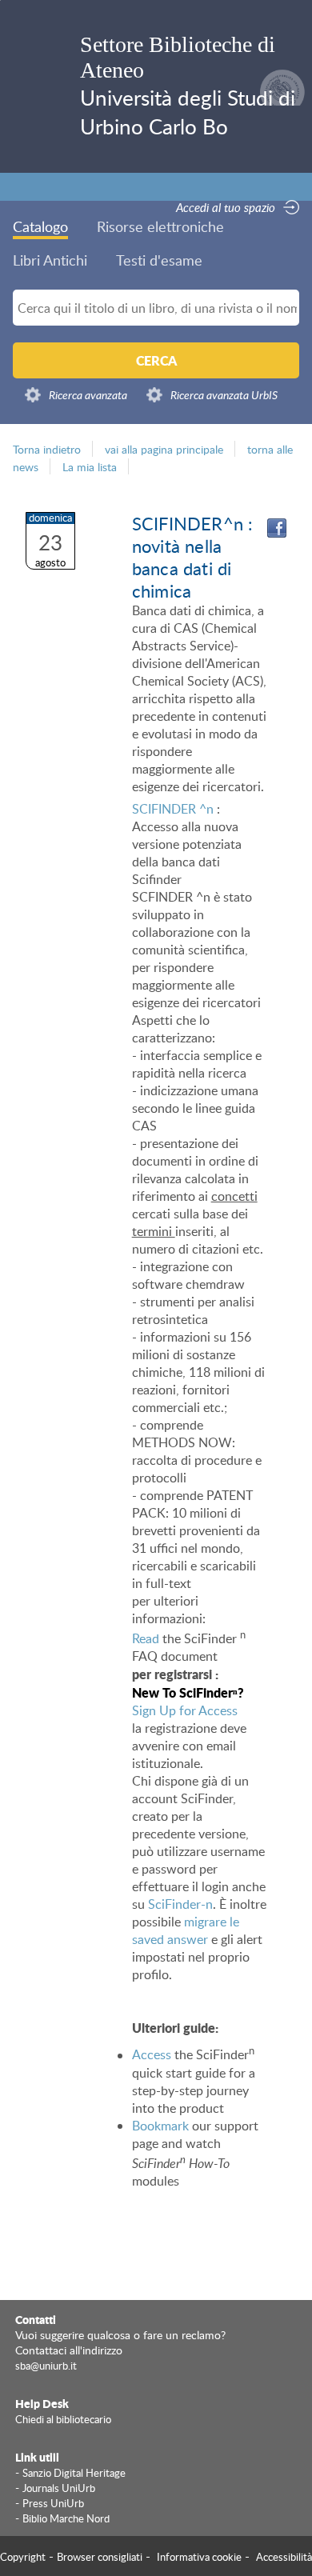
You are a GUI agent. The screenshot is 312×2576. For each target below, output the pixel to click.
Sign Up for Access (185, 1710)
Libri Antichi (50, 260)
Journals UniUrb (59, 2488)
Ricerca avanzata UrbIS (224, 395)
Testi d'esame (159, 260)
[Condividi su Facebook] (277, 528)
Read (146, 1638)
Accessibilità (284, 2557)
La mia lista (90, 466)
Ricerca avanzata (88, 395)
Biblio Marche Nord (66, 2518)
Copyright (23, 2557)
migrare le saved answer (186, 1930)
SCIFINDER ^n (173, 809)
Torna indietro (47, 449)
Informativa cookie (199, 2557)
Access (152, 2055)
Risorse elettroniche (160, 226)
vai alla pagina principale (164, 449)
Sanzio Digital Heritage (74, 2473)
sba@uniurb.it (46, 2366)
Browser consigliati (100, 2557)
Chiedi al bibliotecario (63, 2419)
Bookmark (160, 2126)
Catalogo (40, 226)
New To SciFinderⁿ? (188, 1692)
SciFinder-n (180, 1904)
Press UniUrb (53, 2503)
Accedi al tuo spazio (226, 207)
